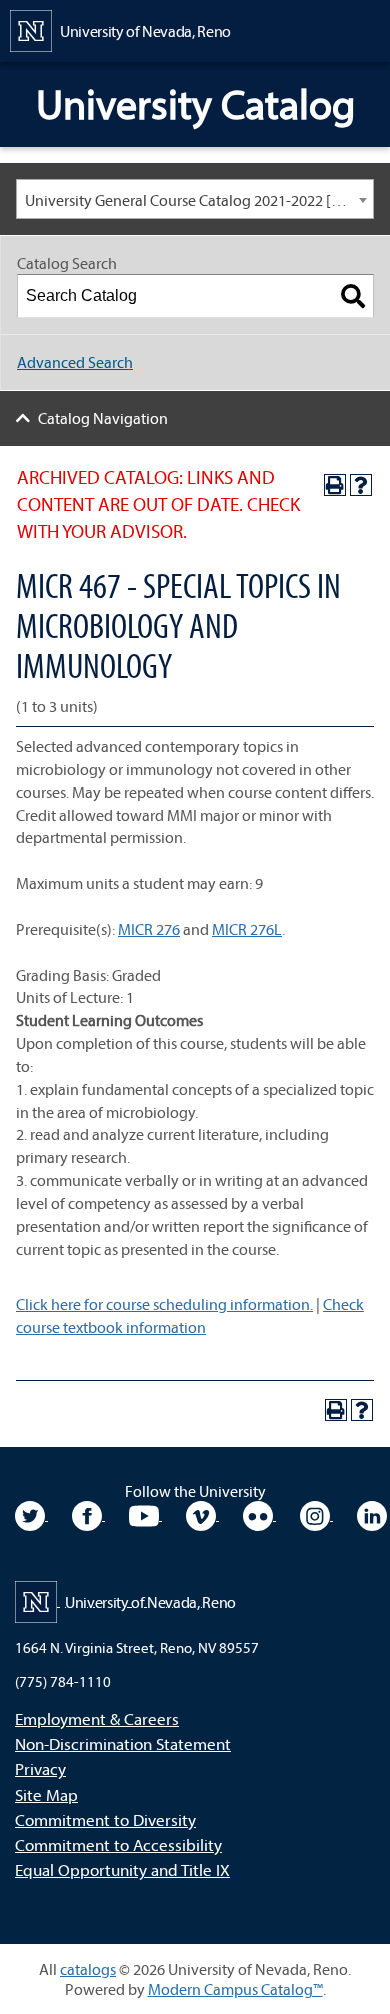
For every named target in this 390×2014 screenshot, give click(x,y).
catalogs (88, 1969)
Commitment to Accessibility (118, 1844)
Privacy (40, 1768)
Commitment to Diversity (105, 1819)
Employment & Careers (97, 1718)
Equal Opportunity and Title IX (122, 1869)
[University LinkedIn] (372, 1514)
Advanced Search (75, 362)
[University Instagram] (316, 1514)
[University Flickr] (259, 1514)
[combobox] (195, 199)
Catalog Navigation (103, 418)
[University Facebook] (88, 1514)
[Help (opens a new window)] (361, 485)
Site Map (46, 1794)
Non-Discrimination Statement (123, 1743)
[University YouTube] (145, 1514)
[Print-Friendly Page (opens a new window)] (335, 485)
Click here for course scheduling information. (164, 1304)
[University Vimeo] (202, 1514)
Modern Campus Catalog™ (235, 1989)
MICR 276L (247, 929)
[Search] (353, 296)
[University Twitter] (31, 1514)
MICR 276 (149, 929)
